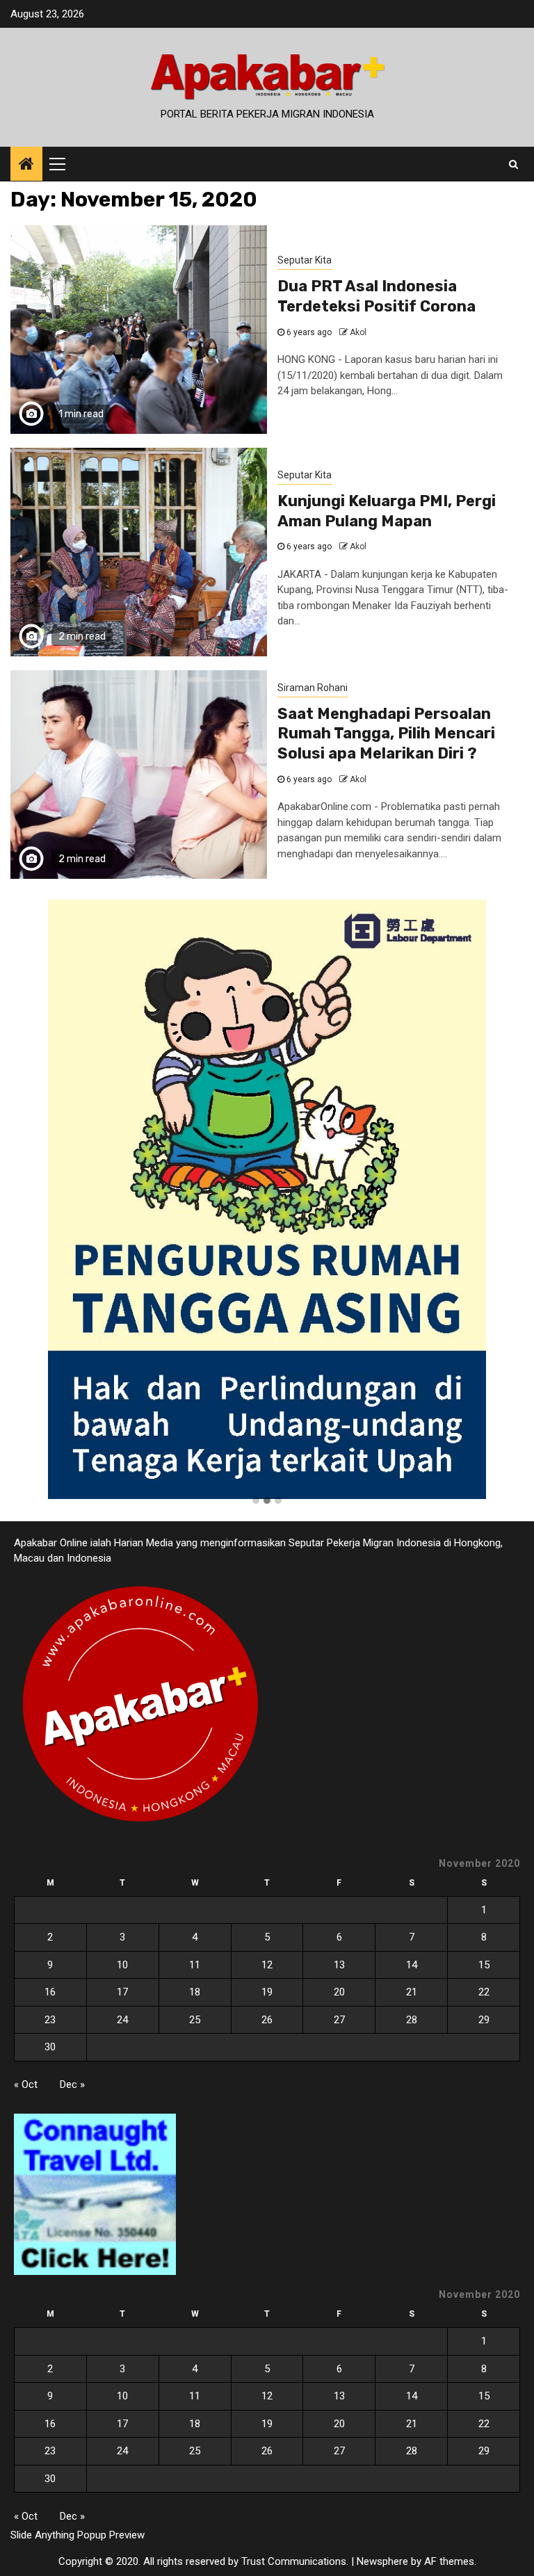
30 (50, 2047)
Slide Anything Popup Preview (78, 2535)
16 (50, 1992)
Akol (358, 332)
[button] (256, 1501)
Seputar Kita (305, 260)
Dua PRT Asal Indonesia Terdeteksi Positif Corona (377, 296)
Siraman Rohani (313, 688)
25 (195, 2020)
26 (267, 2020)
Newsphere (382, 2561)
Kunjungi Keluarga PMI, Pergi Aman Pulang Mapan (387, 511)
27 (339, 2020)
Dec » (72, 2084)
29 (484, 2020)
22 (484, 1992)
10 (122, 1965)
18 (195, 1992)
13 (339, 1965)
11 (195, 1965)
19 (267, 1992)
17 (122, 1992)
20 (339, 1992)
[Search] (513, 164)
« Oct (26, 2084)
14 (412, 1965)
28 (412, 2020)
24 (122, 2020)
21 (412, 1992)
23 (50, 2020)
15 (484, 1965)
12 (267, 1965)
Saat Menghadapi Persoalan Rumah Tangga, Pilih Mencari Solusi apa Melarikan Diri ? (386, 734)
